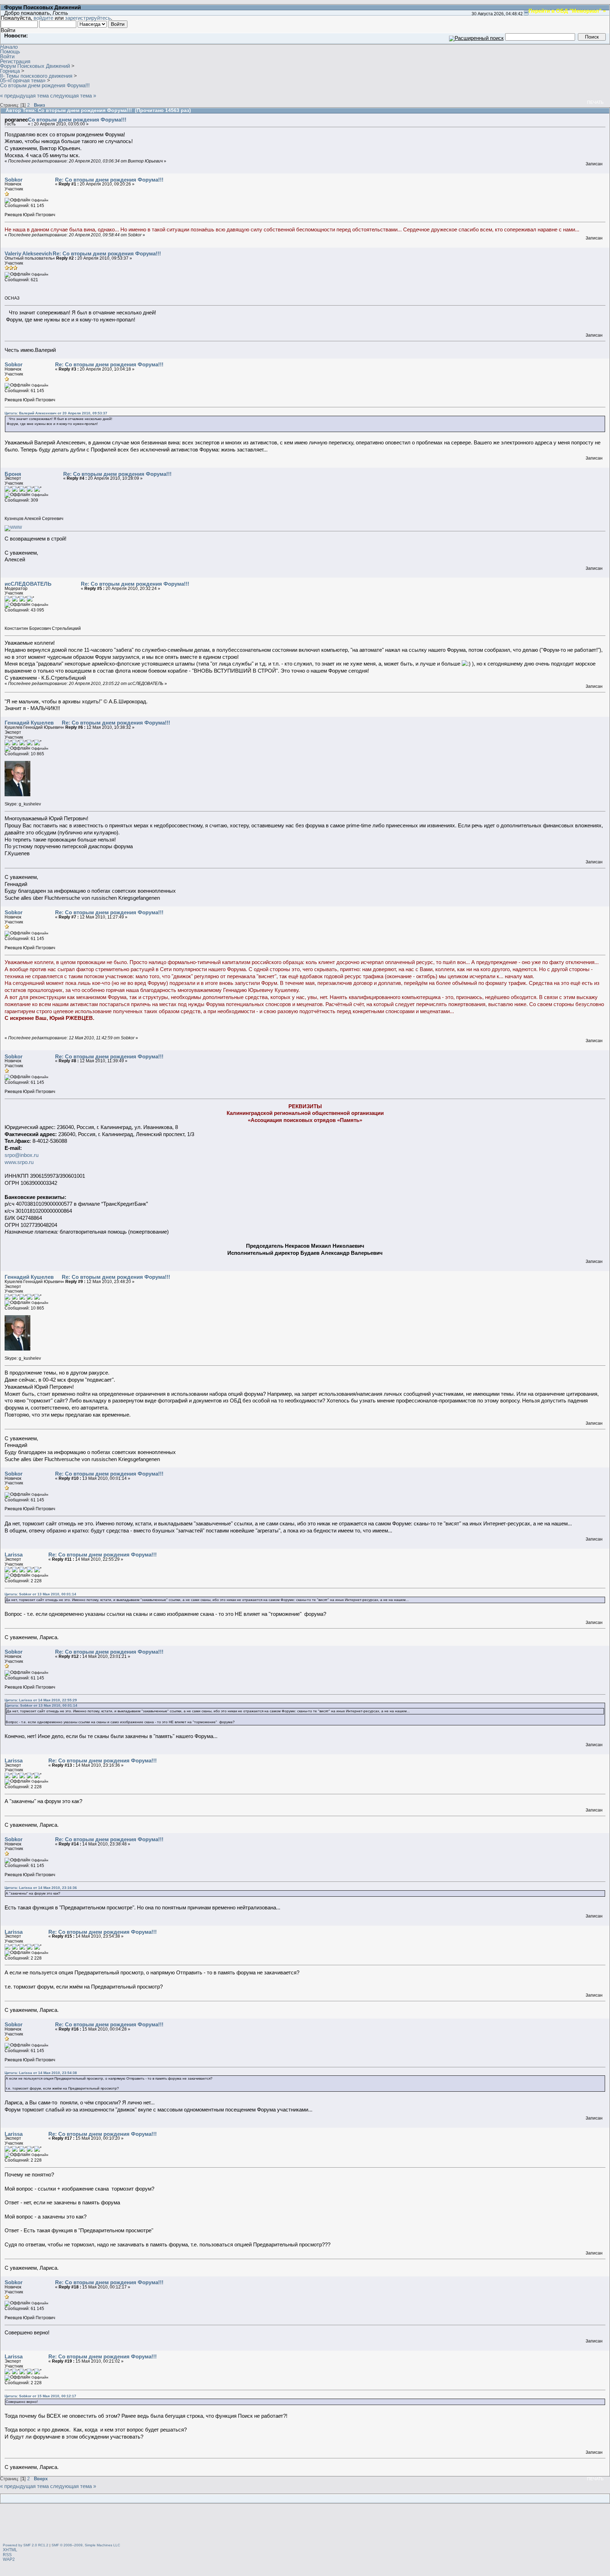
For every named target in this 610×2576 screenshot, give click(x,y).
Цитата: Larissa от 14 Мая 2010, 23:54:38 (41, 2073)
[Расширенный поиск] (476, 37)
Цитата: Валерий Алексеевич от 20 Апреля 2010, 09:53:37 (56, 413)
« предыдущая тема (24, 96)
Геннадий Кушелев (29, 723)
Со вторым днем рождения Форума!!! (77, 120)
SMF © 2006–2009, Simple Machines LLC (86, 2545)
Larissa (14, 1555)
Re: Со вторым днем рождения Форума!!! (109, 180)
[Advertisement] (305, 2524)
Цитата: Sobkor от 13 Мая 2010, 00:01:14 (40, 1594)
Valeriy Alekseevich (28, 253)
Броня (13, 474)
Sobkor (14, 180)
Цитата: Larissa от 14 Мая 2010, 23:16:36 (41, 1888)
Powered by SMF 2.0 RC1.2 (26, 2545)
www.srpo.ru (19, 1162)
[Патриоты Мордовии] (13, 527)
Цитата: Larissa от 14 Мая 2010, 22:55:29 (41, 1700)
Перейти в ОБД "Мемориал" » (567, 11)
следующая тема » (73, 96)
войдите (43, 18)
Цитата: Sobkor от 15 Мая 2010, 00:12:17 (40, 2396)
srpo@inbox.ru (22, 1155)
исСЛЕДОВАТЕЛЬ (28, 584)
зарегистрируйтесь (88, 18)
